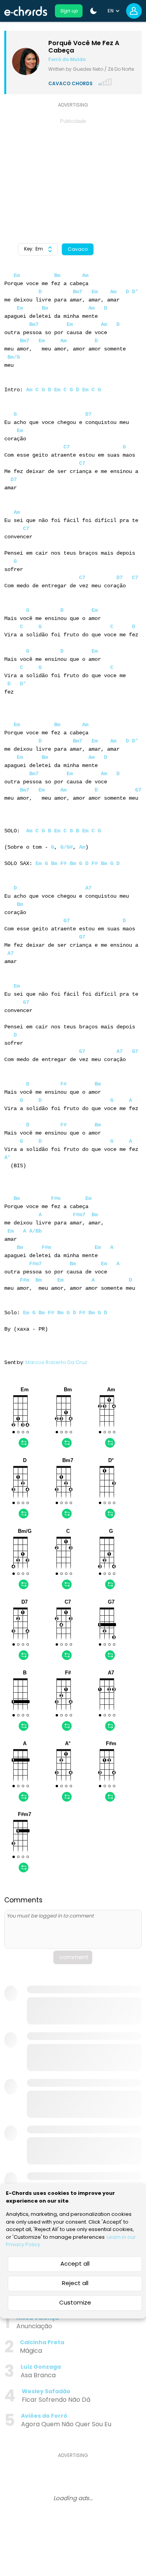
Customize (75, 2302)
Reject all (75, 2283)
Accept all (75, 2263)
